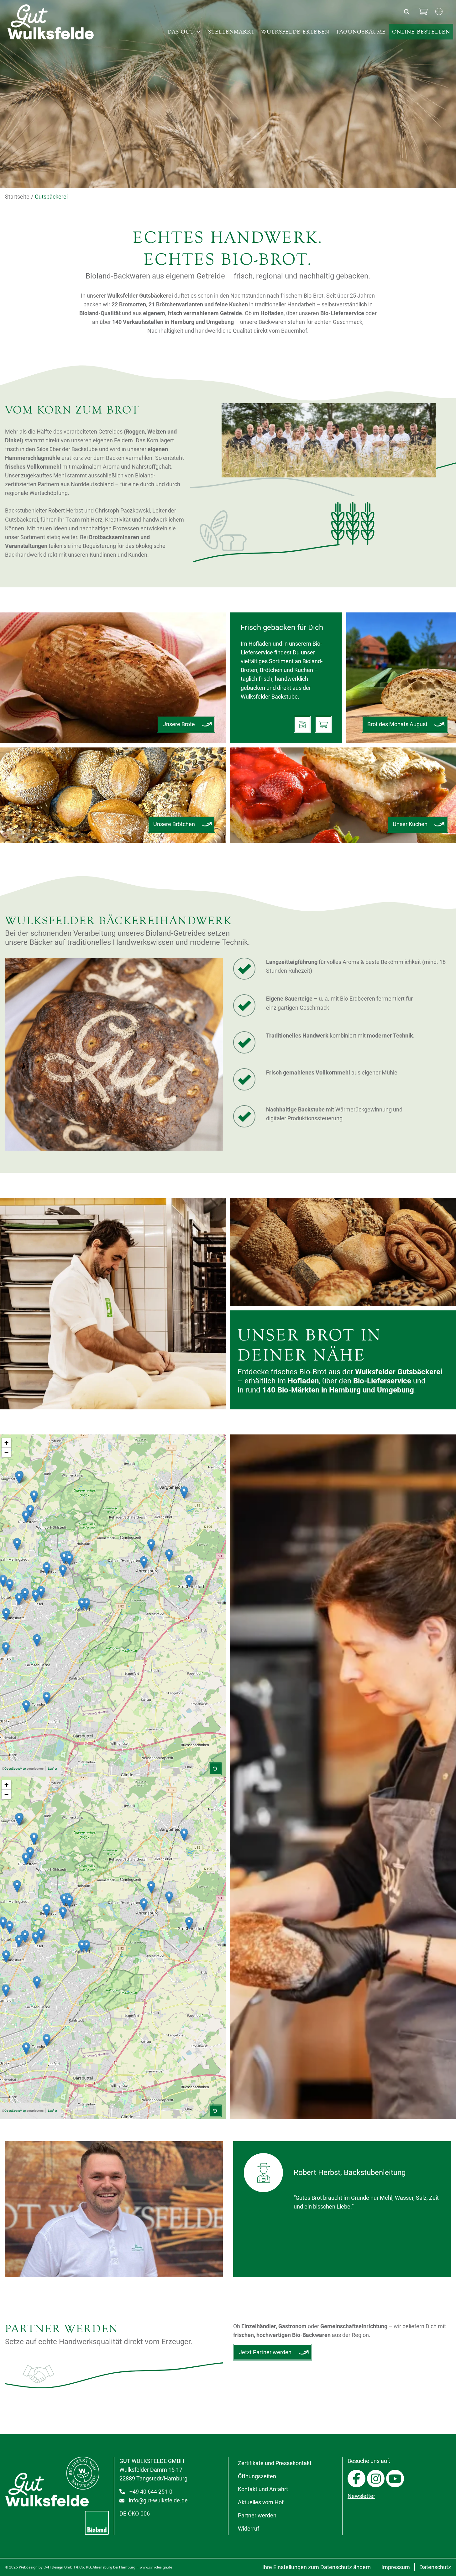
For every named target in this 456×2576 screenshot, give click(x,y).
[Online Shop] (323, 724)
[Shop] (423, 12)
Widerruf (248, 2529)
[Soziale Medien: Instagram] (376, 2479)
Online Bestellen (421, 32)
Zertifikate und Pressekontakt (274, 2463)
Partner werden (257, 2516)
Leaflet (52, 1769)
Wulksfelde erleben (295, 32)
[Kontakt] (439, 12)
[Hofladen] (302, 724)
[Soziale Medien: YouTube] (395, 2479)
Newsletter (361, 2496)
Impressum (396, 2567)
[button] (144, 1562)
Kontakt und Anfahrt (263, 2489)
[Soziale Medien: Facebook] (356, 2479)
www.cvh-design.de (156, 2567)
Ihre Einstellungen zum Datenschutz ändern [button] (317, 2567)
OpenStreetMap (15, 1769)
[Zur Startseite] (57, 22)
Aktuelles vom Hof (260, 2502)
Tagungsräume (361, 32)
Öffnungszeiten (257, 2476)
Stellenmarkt (231, 32)
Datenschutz (435, 2567)
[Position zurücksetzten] (215, 1769)
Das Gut (181, 32)
